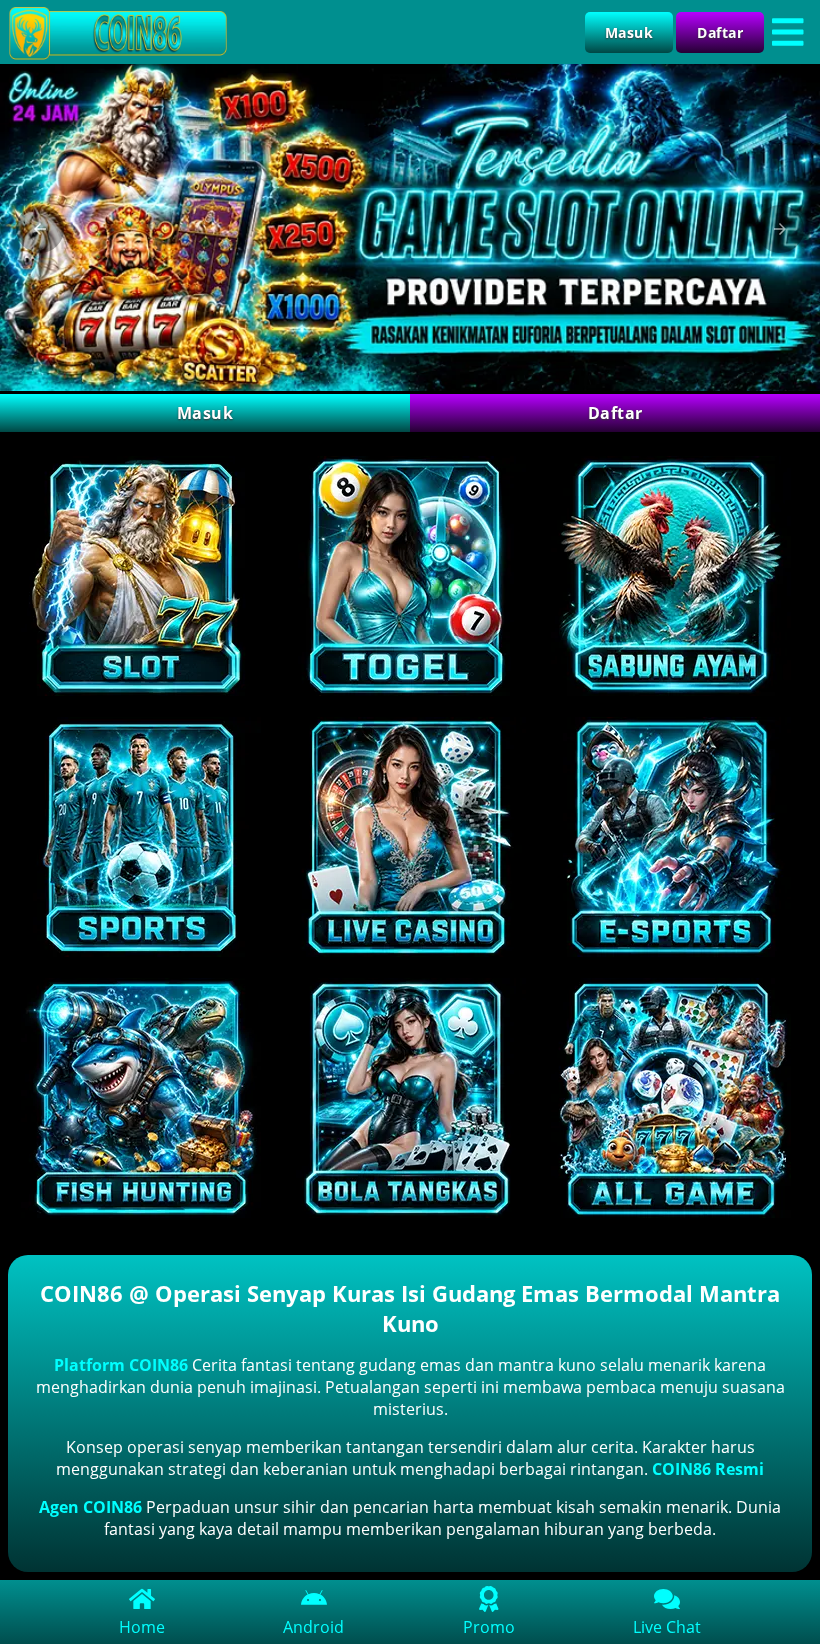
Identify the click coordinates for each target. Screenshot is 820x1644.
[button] (40, 229)
